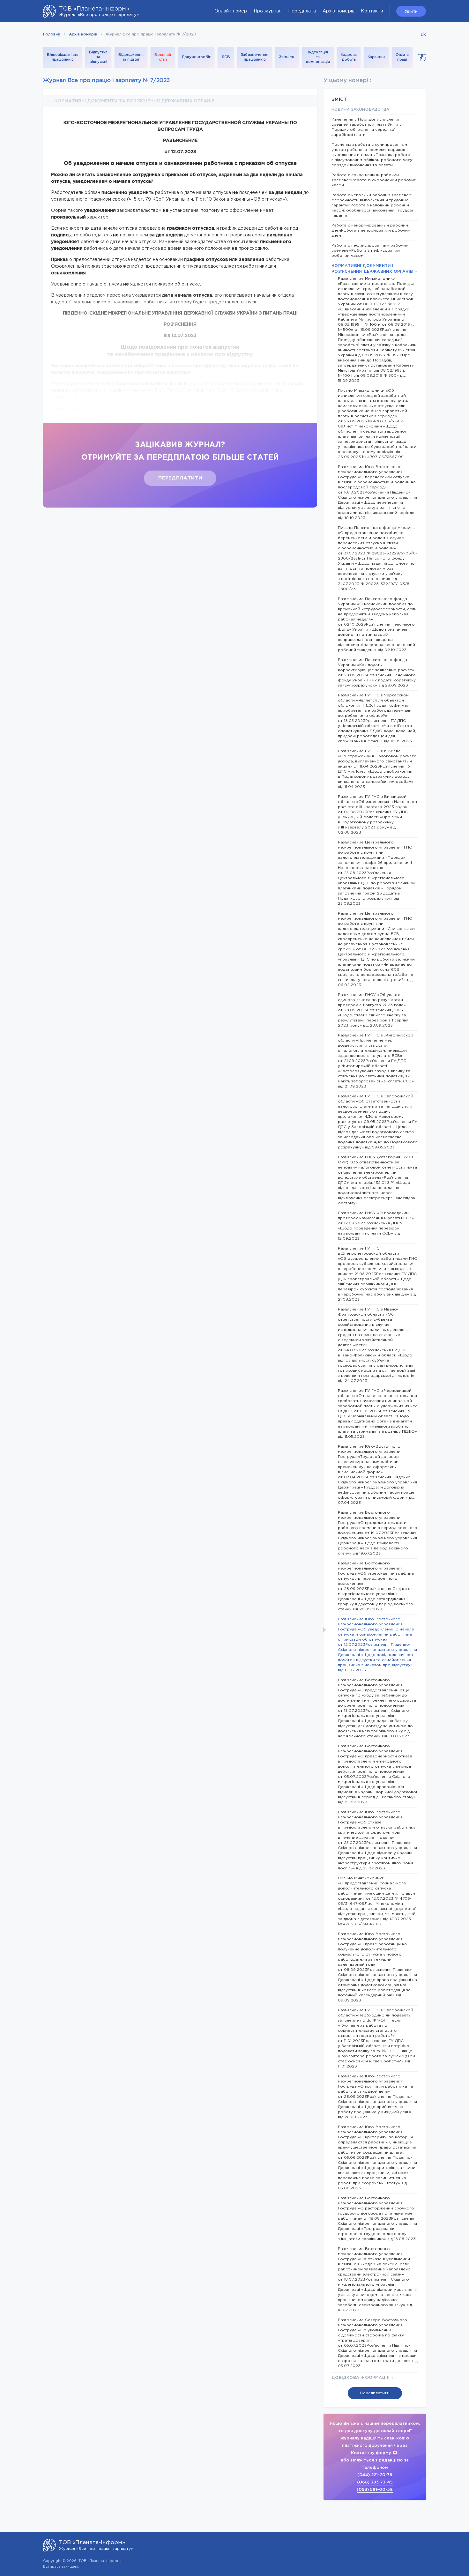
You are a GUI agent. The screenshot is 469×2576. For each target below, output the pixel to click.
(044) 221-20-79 (375, 2475)
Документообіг (196, 57)
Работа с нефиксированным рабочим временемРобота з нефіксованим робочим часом (370, 251)
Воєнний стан (163, 57)
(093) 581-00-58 (375, 2490)
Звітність (287, 57)
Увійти (411, 11)
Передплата (302, 11)
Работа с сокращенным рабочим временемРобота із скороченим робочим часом (374, 180)
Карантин (376, 57)
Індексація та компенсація (318, 57)
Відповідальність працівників (63, 57)
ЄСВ (226, 57)
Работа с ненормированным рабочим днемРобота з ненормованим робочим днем (371, 230)
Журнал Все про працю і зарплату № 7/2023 (106, 81)
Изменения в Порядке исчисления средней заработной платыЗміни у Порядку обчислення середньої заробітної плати (367, 127)
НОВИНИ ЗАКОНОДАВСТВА (360, 110)
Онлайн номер (231, 11)
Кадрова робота (349, 57)
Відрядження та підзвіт (131, 57)
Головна (52, 34)
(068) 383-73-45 (375, 2482)
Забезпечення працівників (255, 57)
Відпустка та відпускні (98, 57)
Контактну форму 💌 (374, 2453)
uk (423, 34)
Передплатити (180, 478)
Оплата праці (402, 57)
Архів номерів (339, 11)
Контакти (372, 11)
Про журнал (268, 11)
